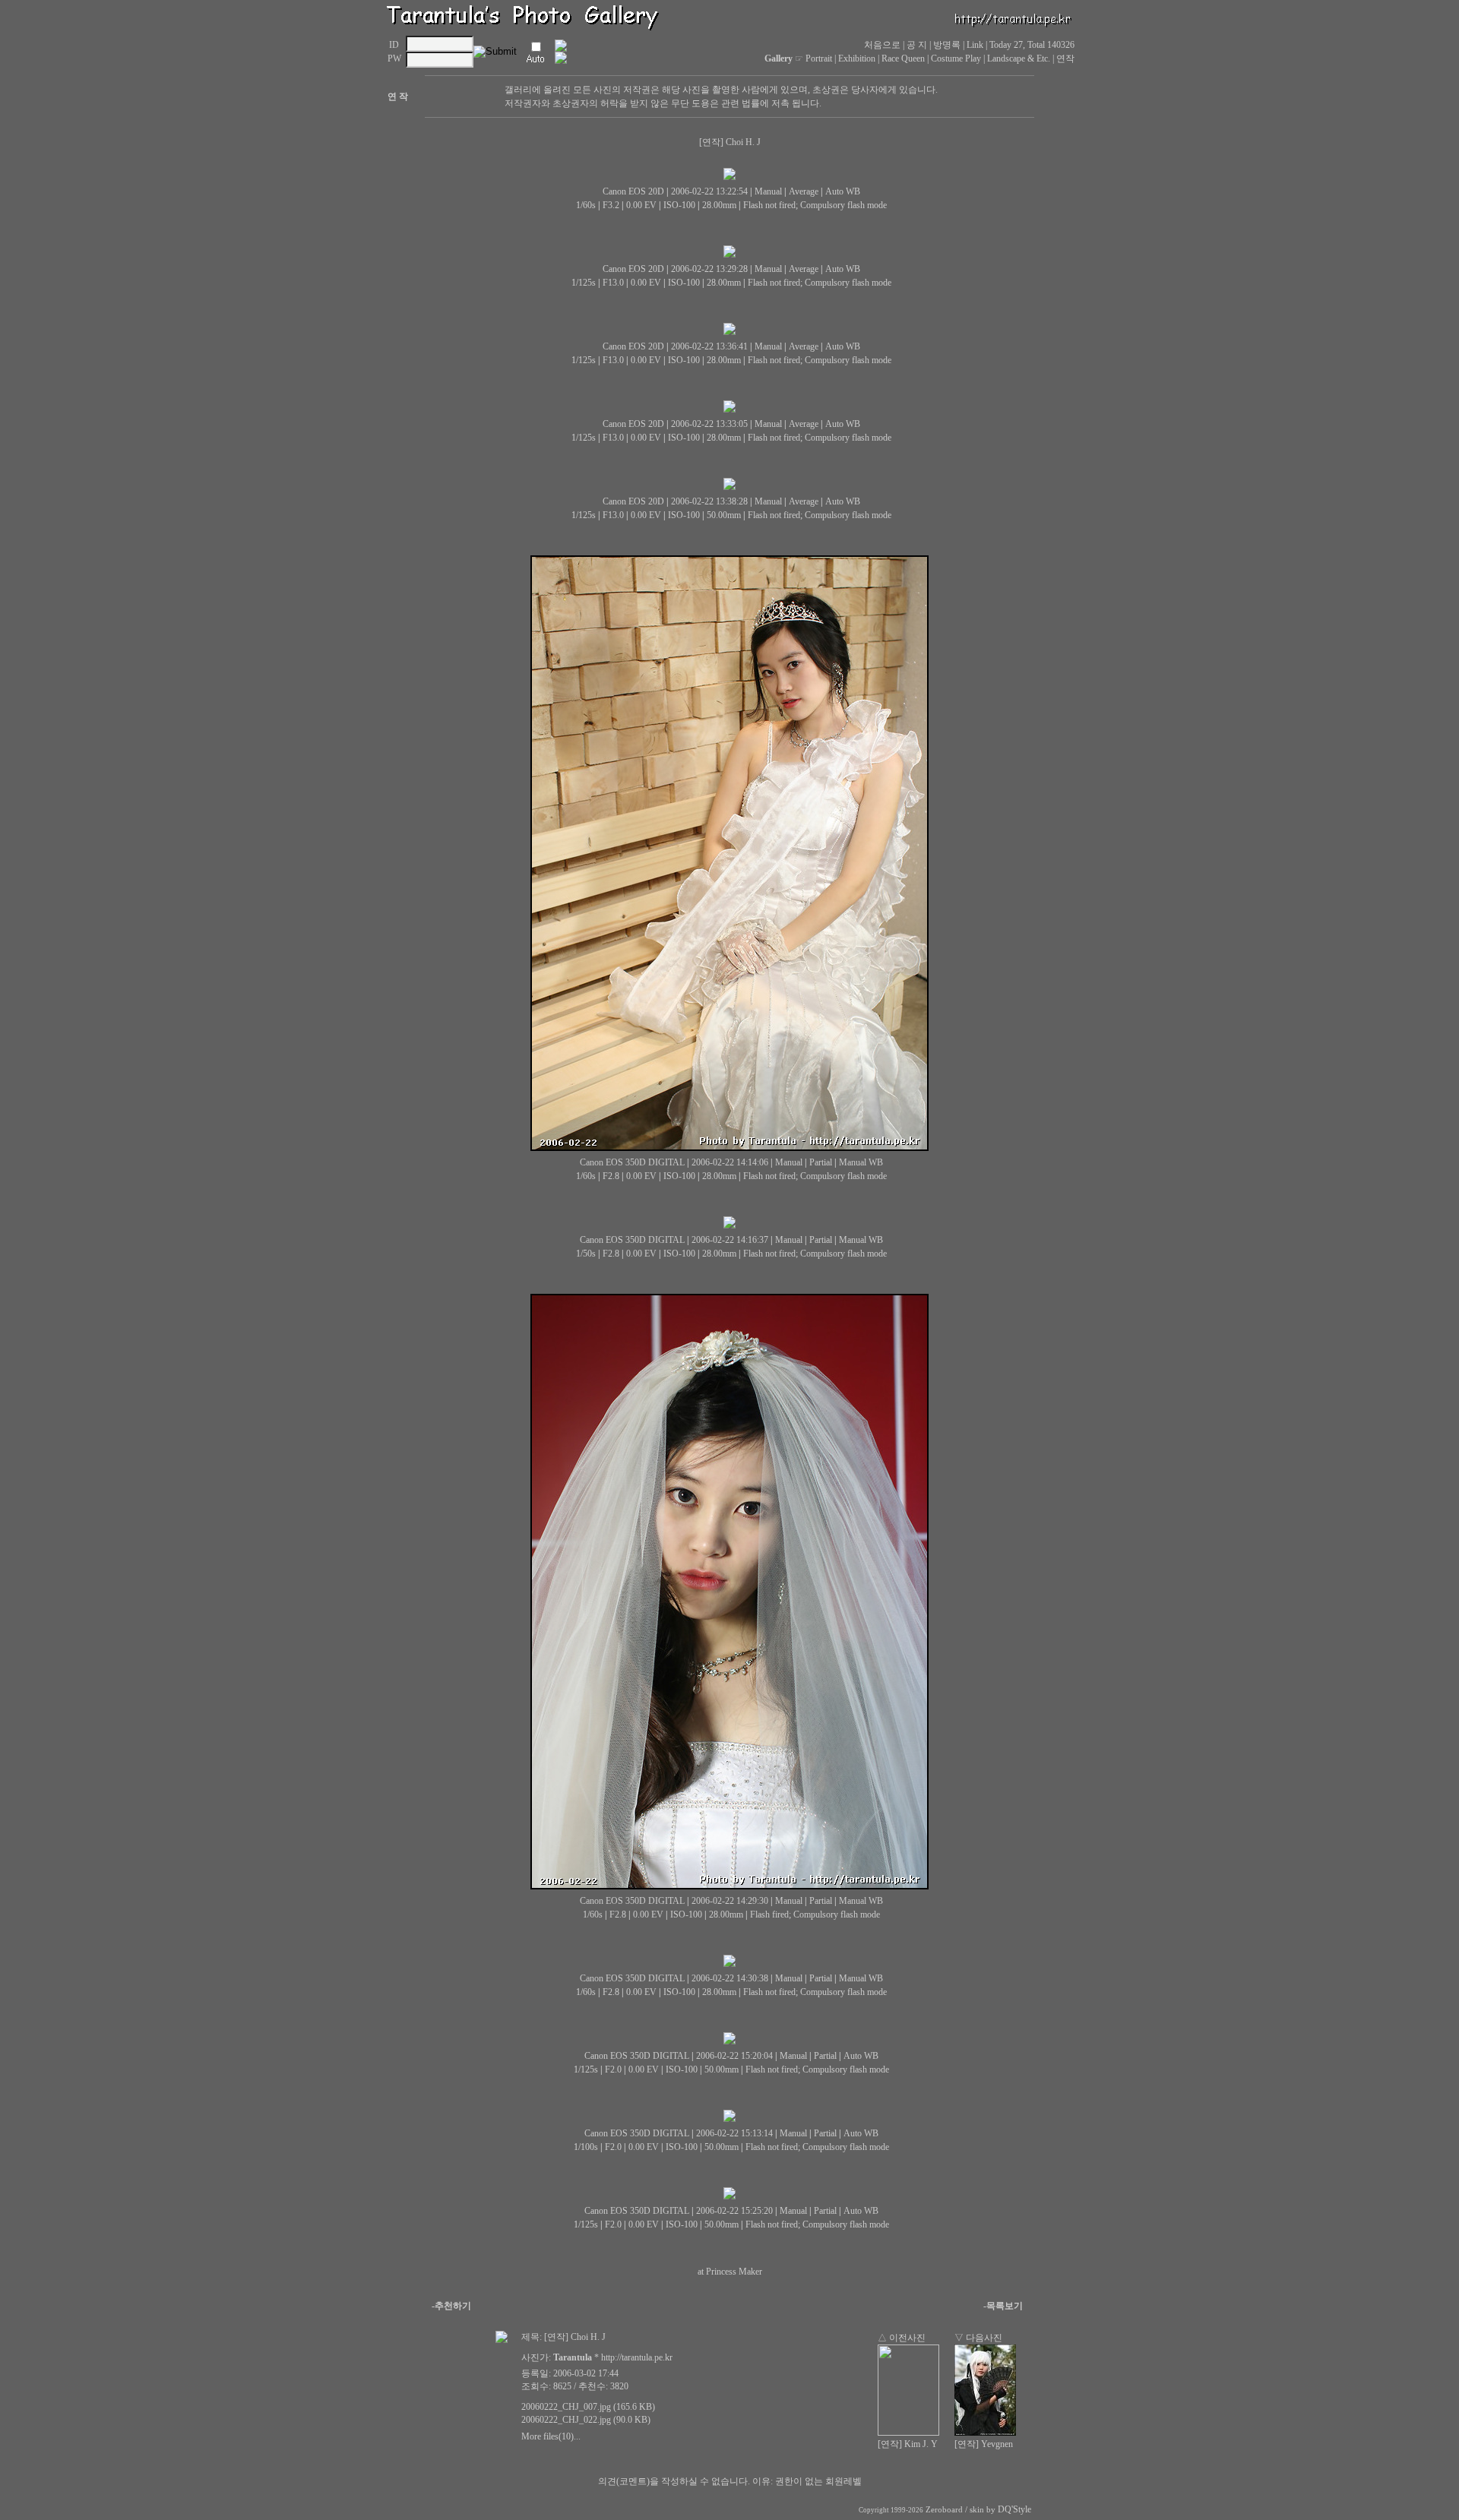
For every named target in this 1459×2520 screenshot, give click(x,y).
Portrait (819, 58)
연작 (1065, 58)
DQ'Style (1014, 2509)
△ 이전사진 (902, 2338)
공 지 (917, 45)
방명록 (947, 45)
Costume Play (956, 58)
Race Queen (903, 58)
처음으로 (882, 45)
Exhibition (857, 58)
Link (975, 45)
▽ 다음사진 (978, 2338)
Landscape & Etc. (1019, 58)
